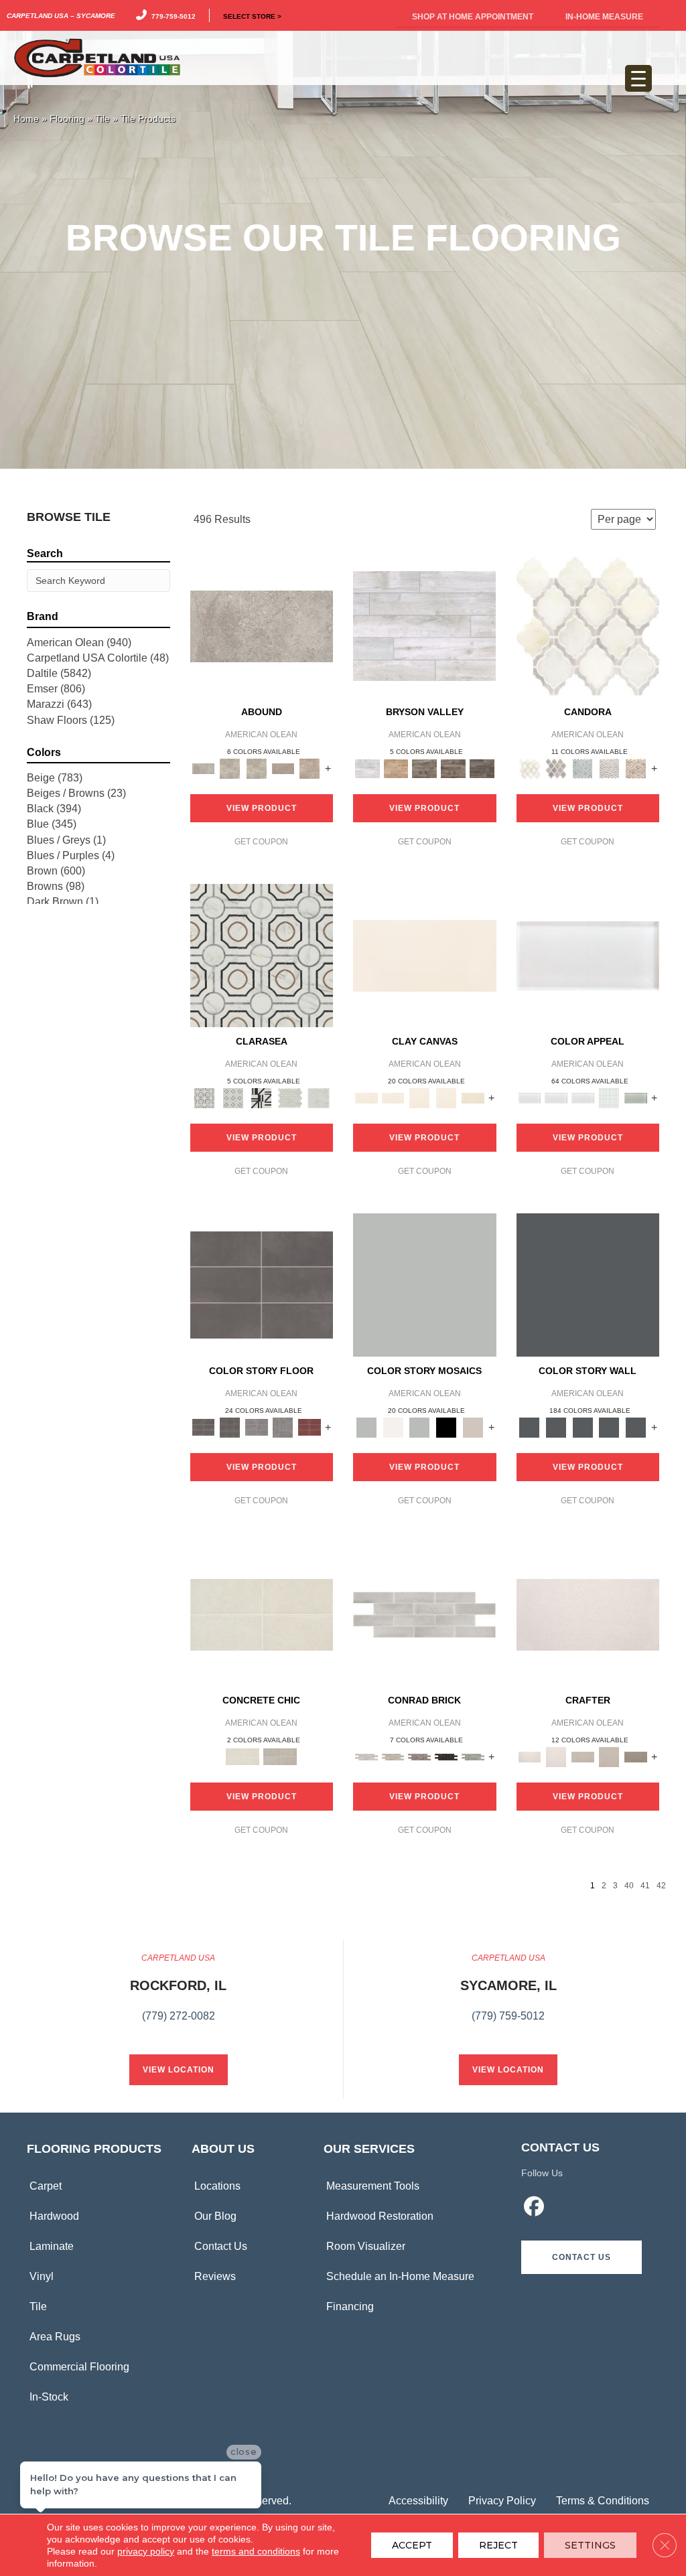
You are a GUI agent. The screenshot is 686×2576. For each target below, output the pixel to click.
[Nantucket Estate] (424, 768)
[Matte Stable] (473, 1427)
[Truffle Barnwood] (482, 768)
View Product (262, 808)
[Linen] (393, 1756)
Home (26, 119)
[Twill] (583, 1756)
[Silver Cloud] (636, 1097)
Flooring (67, 119)
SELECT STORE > (252, 15)
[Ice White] (393, 1427)
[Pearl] (588, 955)
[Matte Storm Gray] (257, 1427)
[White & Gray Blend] (610, 768)
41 (645, 1886)
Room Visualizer (366, 2246)
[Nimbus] (262, 626)
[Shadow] (588, 1285)
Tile (102, 119)
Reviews (215, 2276)
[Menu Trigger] (638, 78)
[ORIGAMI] (636, 1756)
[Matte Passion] (310, 1427)
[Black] (446, 1427)
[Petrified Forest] (453, 768)
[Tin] (419, 1756)
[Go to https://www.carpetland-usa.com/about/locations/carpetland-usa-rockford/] (178, 1995)
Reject (498, 2545)
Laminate (52, 2246)
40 (629, 1886)
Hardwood (54, 2216)
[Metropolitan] (262, 955)
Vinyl (42, 2276)
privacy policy (146, 2551)
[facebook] (534, 2208)
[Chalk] (425, 955)
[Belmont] (233, 1097)
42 (661, 1886)
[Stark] (446, 1756)
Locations (217, 2186)
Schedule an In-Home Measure (400, 2276)
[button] (581, 2257)
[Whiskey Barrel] (396, 768)
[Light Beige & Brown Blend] (636, 768)
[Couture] (262, 1097)
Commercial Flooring (79, 2367)
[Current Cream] (262, 1614)
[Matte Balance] (419, 1427)
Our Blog (215, 2216)
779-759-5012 (171, 15)
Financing (350, 2306)
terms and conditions (256, 2551)
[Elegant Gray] (280, 1756)
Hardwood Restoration (380, 2216)
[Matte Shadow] (262, 1285)
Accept (412, 2545)
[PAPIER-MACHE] (588, 1614)
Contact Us (221, 2246)
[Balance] (425, 1285)
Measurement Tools (373, 2186)
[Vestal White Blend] (588, 626)
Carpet (46, 2186)
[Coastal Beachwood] (424, 626)
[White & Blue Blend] (583, 768)
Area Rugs (55, 2337)
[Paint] (473, 1097)
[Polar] (424, 1614)
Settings (590, 2545)
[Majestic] (290, 1097)
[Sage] (473, 1756)
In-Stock (49, 2397)
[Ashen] (283, 768)
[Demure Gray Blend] (556, 768)
